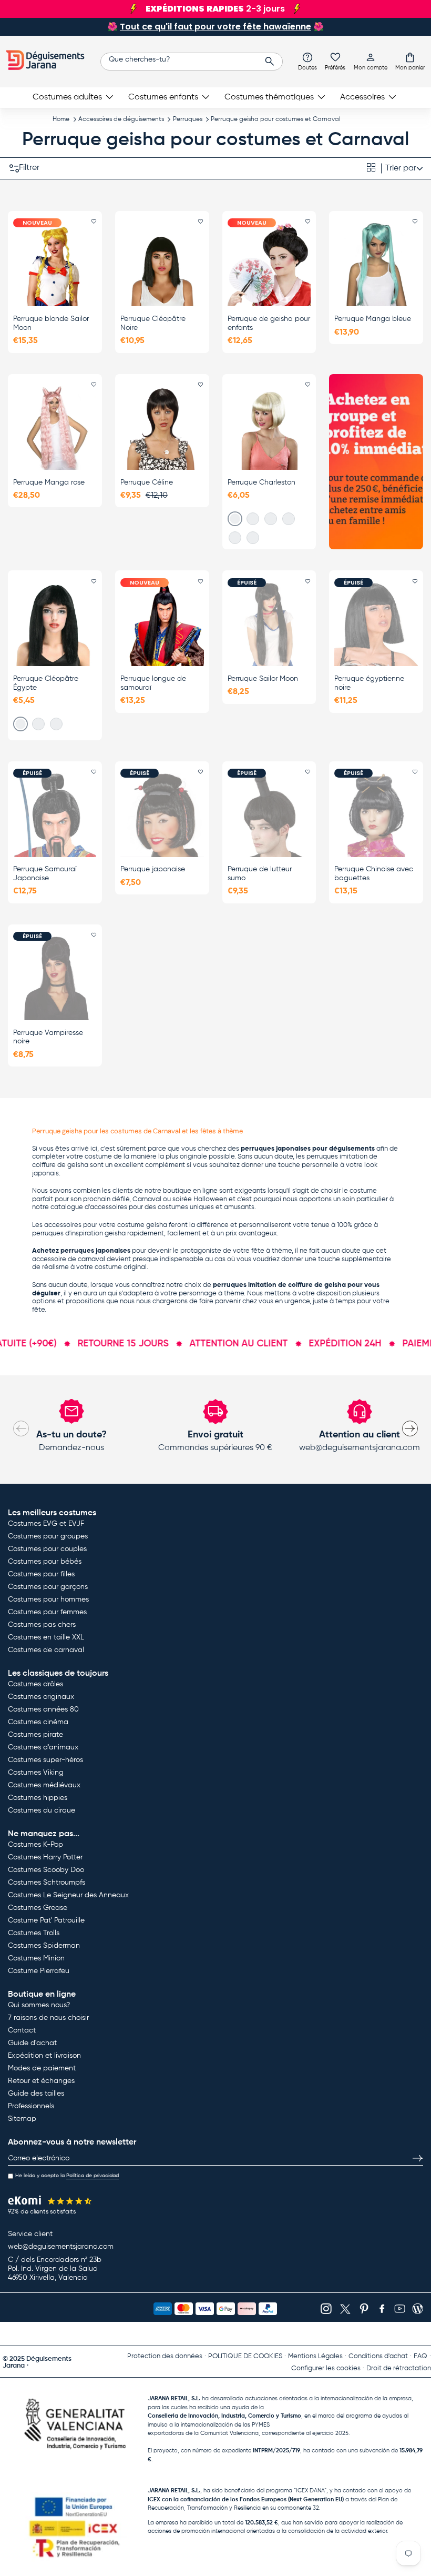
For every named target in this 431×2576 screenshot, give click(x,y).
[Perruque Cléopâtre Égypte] (55, 625)
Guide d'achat (32, 2043)
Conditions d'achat (378, 2356)
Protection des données (165, 2356)
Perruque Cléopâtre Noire (153, 323)
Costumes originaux (41, 1697)
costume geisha (142, 1225)
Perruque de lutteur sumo (260, 874)
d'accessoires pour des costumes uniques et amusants (170, 1207)
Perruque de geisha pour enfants (269, 323)
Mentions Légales (315, 2356)
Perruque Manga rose (49, 482)
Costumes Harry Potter (45, 1857)
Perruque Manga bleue (373, 319)
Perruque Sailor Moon (263, 679)
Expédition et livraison (44, 2056)
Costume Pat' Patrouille (46, 1920)
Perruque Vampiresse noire (48, 1037)
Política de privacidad (93, 2176)
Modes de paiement (42, 2068)
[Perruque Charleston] (269, 428)
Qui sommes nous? (39, 2005)
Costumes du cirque (42, 1810)
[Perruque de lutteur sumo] (269, 815)
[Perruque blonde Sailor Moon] (55, 265)
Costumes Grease (38, 1908)
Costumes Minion (36, 1958)
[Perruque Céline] (162, 428)
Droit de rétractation (399, 2368)
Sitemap (22, 2119)
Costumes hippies (38, 1798)
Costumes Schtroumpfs (47, 1883)
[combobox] (192, 62)
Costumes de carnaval (46, 1650)
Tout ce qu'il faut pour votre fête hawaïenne (215, 27)
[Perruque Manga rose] (55, 428)
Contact (22, 2030)
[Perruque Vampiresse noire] (55, 978)
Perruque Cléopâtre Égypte (46, 683)
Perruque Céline (147, 482)
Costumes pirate (35, 1735)
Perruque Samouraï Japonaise (45, 874)
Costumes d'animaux (43, 1747)
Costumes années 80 (43, 1709)
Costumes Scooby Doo (46, 1870)
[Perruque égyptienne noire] (376, 625)
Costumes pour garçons (48, 1587)
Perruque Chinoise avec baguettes (374, 874)
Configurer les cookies (326, 2368)
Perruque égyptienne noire (369, 683)
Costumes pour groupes (48, 1536)
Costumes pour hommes (48, 1599)
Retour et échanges (41, 2081)
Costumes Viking (36, 1773)
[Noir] (253, 519)
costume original (121, 1267)
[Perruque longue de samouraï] (162, 625)
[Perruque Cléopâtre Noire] (162, 265)
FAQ (420, 2356)
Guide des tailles (36, 2094)
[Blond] (235, 538)
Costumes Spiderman (44, 1946)
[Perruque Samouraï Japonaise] (55, 815)
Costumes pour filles (41, 1574)
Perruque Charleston (261, 482)
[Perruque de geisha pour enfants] (269, 265)
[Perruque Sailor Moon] (269, 625)
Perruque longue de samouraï (153, 683)
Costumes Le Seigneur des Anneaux (68, 1895)
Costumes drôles (35, 1684)
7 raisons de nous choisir (48, 2018)
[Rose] (235, 519)
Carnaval (147, 1199)
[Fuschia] (56, 724)
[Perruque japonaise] (162, 815)
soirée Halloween (200, 1199)
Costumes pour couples (47, 1549)
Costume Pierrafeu (39, 1971)
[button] (410, 61)
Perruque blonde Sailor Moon (51, 323)
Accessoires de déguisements (121, 119)
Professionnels (31, 2106)
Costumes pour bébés (45, 1562)
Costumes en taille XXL (46, 1637)
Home (61, 119)
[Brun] (289, 519)
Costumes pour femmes (47, 1612)
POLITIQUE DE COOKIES (245, 2356)
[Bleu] (271, 519)
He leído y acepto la (67, 2176)
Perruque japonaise (153, 869)
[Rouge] (253, 538)
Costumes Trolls (34, 1933)
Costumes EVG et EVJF (46, 1524)
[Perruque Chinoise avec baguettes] (376, 815)
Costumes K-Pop (35, 1845)
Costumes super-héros (45, 1760)
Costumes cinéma (38, 1722)
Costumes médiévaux (44, 1785)
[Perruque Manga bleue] (376, 265)
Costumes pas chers (42, 1625)
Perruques (188, 119)
